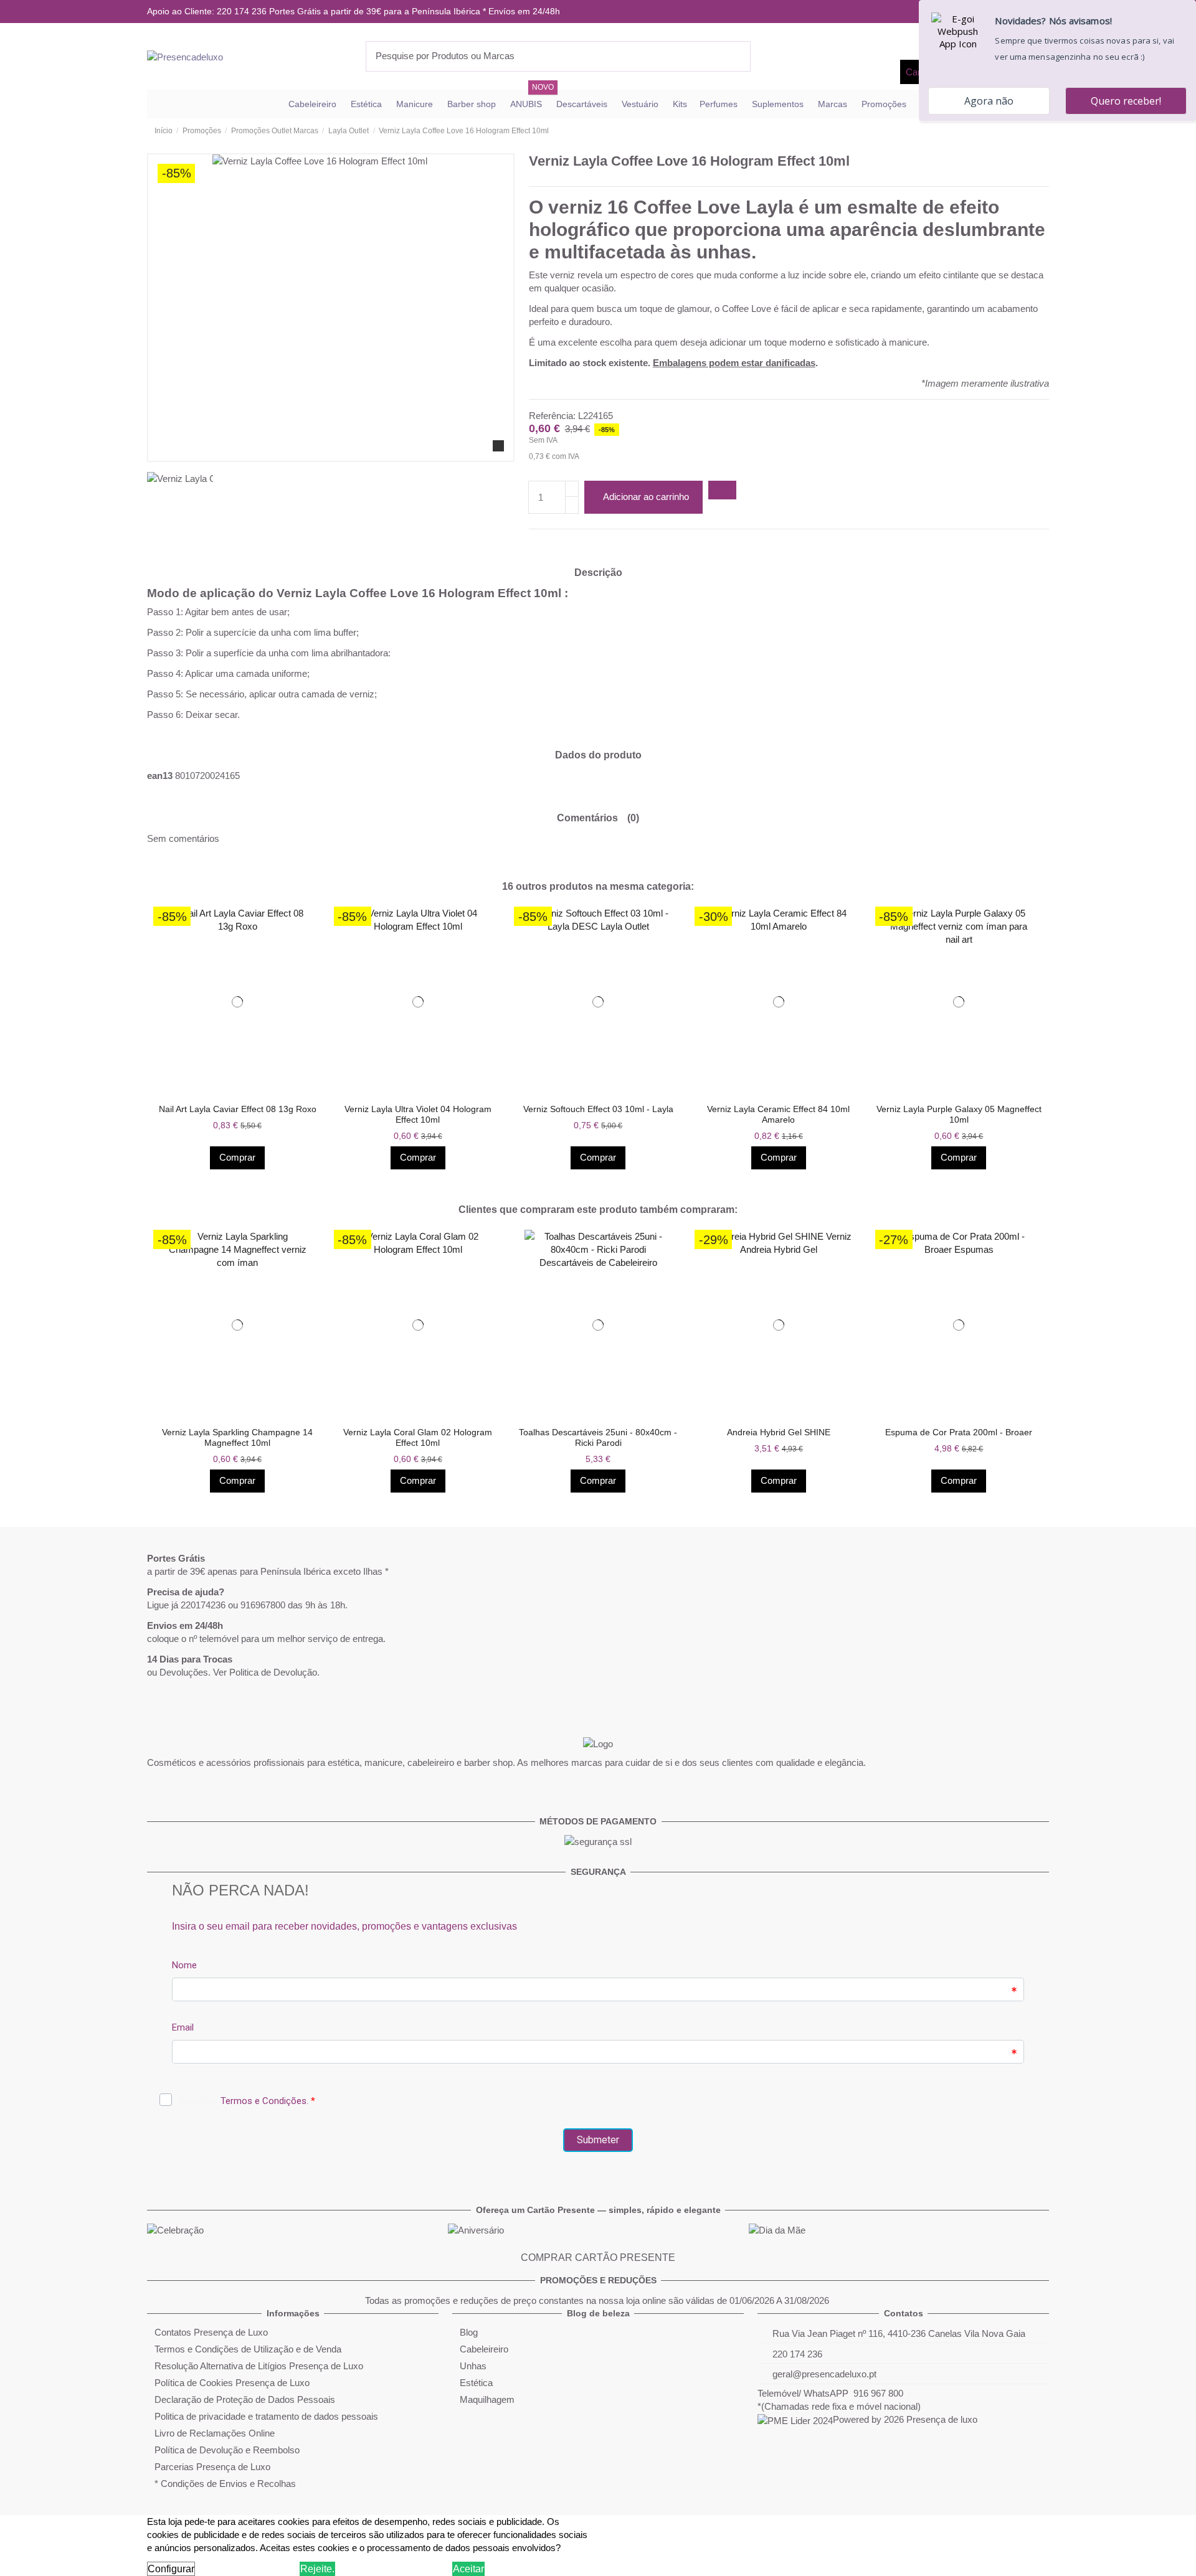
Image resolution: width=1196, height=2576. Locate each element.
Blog (469, 2332)
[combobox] (558, 56)
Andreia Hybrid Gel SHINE (779, 1432)
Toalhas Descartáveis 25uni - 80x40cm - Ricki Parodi (598, 1437)
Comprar (237, 1157)
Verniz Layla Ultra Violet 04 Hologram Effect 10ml (418, 1114)
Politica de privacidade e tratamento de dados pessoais (266, 2416)
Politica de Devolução (273, 1672)
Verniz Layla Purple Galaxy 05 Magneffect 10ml (959, 1114)
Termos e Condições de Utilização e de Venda (248, 2349)
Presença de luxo (942, 2419)
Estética (476, 2383)
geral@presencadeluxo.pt (824, 2374)
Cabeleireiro (484, 2349)
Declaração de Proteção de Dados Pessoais (245, 2399)
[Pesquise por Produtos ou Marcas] (741, 56)
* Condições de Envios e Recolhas (225, 2484)
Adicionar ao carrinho (646, 497)
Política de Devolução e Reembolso (227, 2450)
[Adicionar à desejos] (722, 490)
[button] (154, 1038)
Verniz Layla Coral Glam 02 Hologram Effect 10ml (418, 1437)
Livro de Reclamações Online (215, 2433)
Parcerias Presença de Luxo (212, 2467)
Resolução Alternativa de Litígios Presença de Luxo (259, 2366)
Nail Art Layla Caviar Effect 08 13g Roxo (238, 1109)
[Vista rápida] (241, 1092)
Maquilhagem (487, 2399)
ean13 (160, 776)
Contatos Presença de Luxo (211, 2332)
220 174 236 (797, 2354)
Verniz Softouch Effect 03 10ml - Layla (598, 1109)
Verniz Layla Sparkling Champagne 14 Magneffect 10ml (237, 1437)
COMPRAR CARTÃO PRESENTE (598, 2258)
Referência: (552, 416)
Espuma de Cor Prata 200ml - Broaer (959, 1432)
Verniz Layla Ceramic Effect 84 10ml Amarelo (778, 1114)
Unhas (473, 2366)
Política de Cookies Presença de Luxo (232, 2383)
